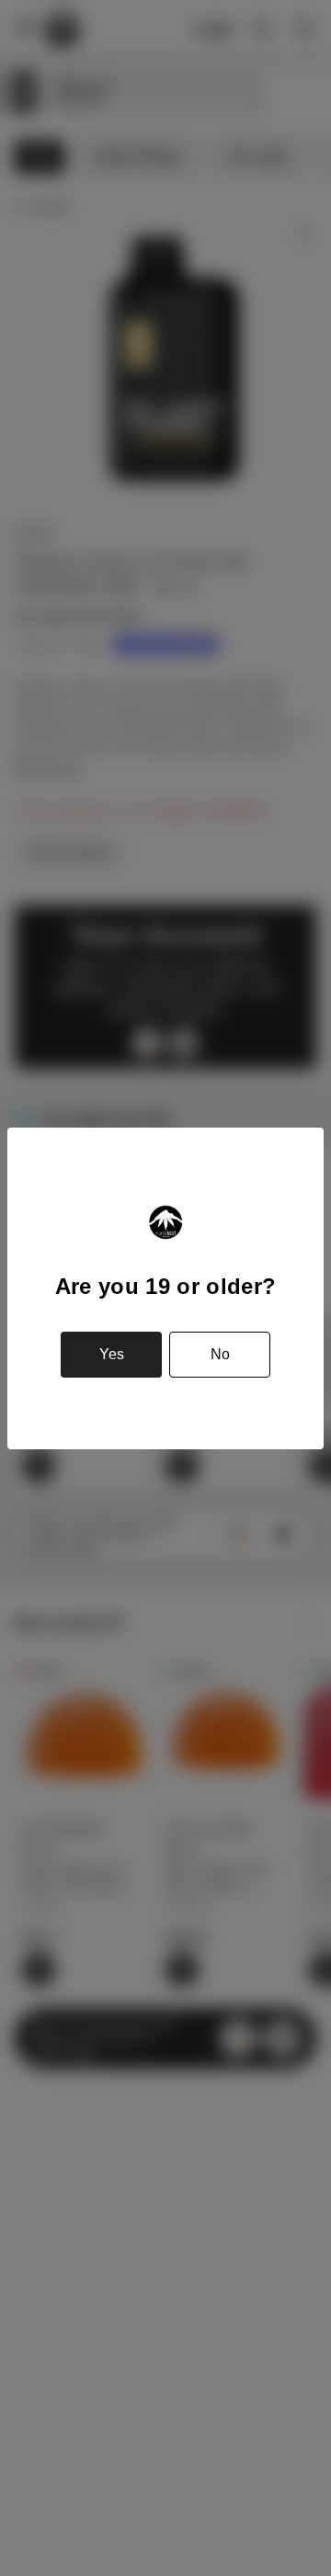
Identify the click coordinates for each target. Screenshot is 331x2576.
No (220, 1354)
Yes (112, 1354)
